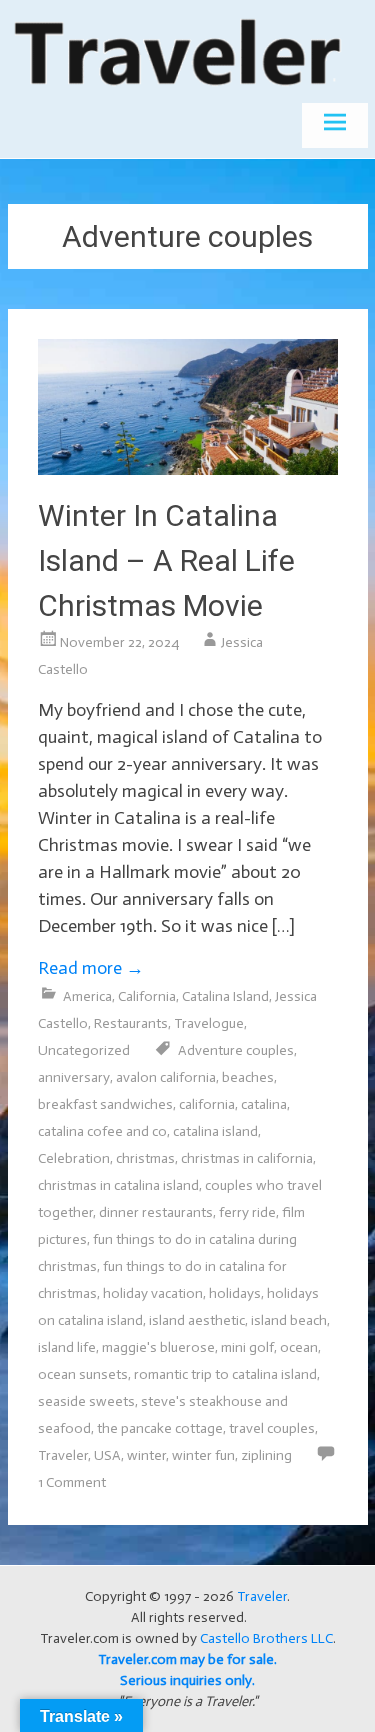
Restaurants (131, 1023)
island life (67, 1347)
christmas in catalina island (118, 1185)
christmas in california (247, 1158)
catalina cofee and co (102, 1131)
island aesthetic (197, 1320)
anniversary (74, 1077)
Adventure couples (236, 1050)
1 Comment (72, 1482)
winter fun (203, 1455)
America (87, 996)
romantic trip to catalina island (225, 1374)
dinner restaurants (156, 1212)
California (147, 996)
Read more (91, 968)
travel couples (272, 1428)
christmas (145, 1158)
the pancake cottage (160, 1428)
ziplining (266, 1455)
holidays (235, 1293)
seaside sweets (86, 1401)
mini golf (247, 1347)
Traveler (63, 1455)
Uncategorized (84, 1050)
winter (146, 1455)
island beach (289, 1320)
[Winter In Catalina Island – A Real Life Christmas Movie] (188, 469)
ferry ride (247, 1212)
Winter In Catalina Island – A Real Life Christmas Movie (166, 560)
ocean (299, 1347)
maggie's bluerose (158, 1347)
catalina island (215, 1131)
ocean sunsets (83, 1374)
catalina (264, 1104)
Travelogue (209, 1023)
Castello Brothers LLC (266, 1638)
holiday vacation (153, 1293)
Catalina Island (225, 996)
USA (107, 1455)
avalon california (166, 1077)
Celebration (74, 1158)
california (207, 1104)
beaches (248, 1077)
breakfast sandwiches (105, 1104)
